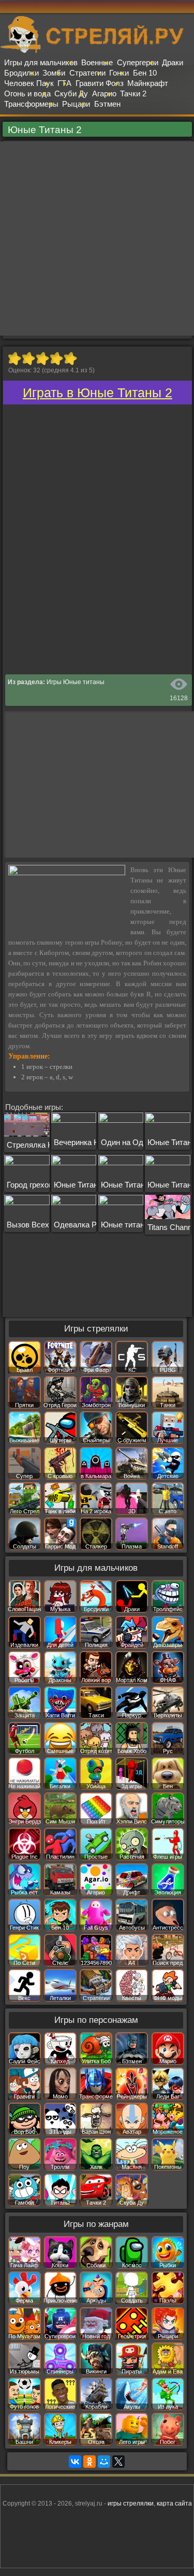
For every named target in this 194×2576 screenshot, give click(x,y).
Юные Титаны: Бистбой (143, 1185)
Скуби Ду (71, 93)
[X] (118, 2462)
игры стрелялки (131, 2503)
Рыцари (76, 104)
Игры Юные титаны (76, 682)
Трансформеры (31, 104)
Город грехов (30, 1185)
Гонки (119, 73)
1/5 (14, 358)
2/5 (28, 358)
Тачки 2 (133, 93)
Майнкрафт (148, 83)
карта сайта (174, 2503)
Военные (97, 62)
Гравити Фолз (100, 83)
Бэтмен (107, 104)
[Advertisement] (97, 238)
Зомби (54, 73)
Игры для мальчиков (41, 62)
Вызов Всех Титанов (43, 1225)
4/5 (56, 358)
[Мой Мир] (104, 2462)
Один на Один (126, 1142)
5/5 (70, 358)
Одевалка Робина (86, 1225)
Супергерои (138, 62)
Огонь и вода (27, 93)
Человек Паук (29, 83)
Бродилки (21, 73)
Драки (173, 62)
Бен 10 (145, 73)
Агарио (104, 93)
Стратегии (87, 73)
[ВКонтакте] (75, 2462)
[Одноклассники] (89, 2462)
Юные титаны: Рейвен (140, 1225)
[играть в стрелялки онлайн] (97, 51)
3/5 (42, 358)
